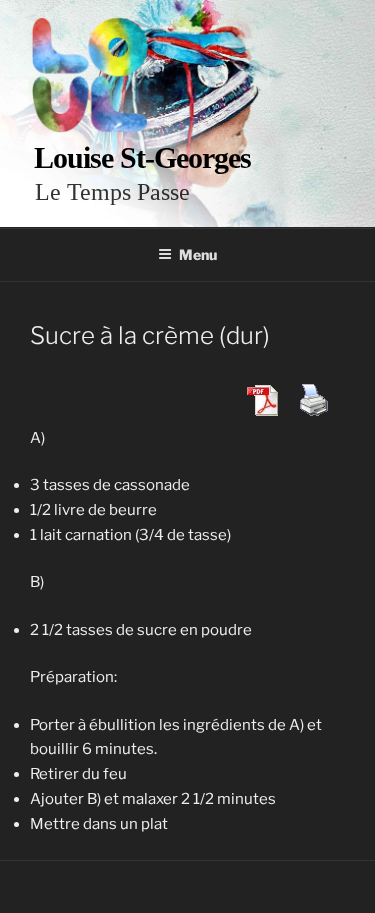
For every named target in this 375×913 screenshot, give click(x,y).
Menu (198, 254)
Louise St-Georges (142, 157)
